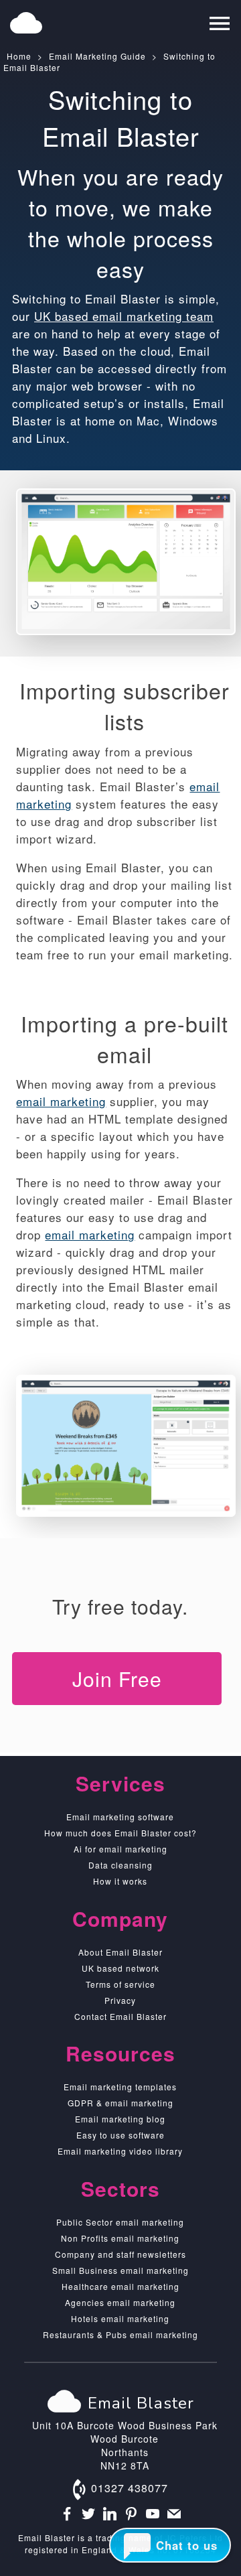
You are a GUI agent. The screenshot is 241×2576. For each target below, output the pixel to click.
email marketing (61, 1101)
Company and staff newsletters (120, 2254)
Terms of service (120, 1984)
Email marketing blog (120, 2119)
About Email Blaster (120, 1952)
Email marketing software (120, 1817)
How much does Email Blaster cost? (120, 1833)
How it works (120, 1881)
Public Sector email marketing (120, 2222)
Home (19, 56)
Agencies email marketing (120, 2302)
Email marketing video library (120, 2151)
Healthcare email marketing (120, 2286)
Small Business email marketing (120, 2270)
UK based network (120, 1968)
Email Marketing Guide (97, 56)
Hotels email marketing (120, 2318)
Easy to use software (120, 2135)
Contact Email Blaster (120, 2016)
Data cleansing (120, 1865)
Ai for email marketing (120, 1849)
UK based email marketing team (124, 316)
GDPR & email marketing (120, 2103)
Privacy (120, 2000)
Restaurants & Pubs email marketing (120, 2334)
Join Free (117, 1679)
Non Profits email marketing (120, 2238)
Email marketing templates (120, 2087)
